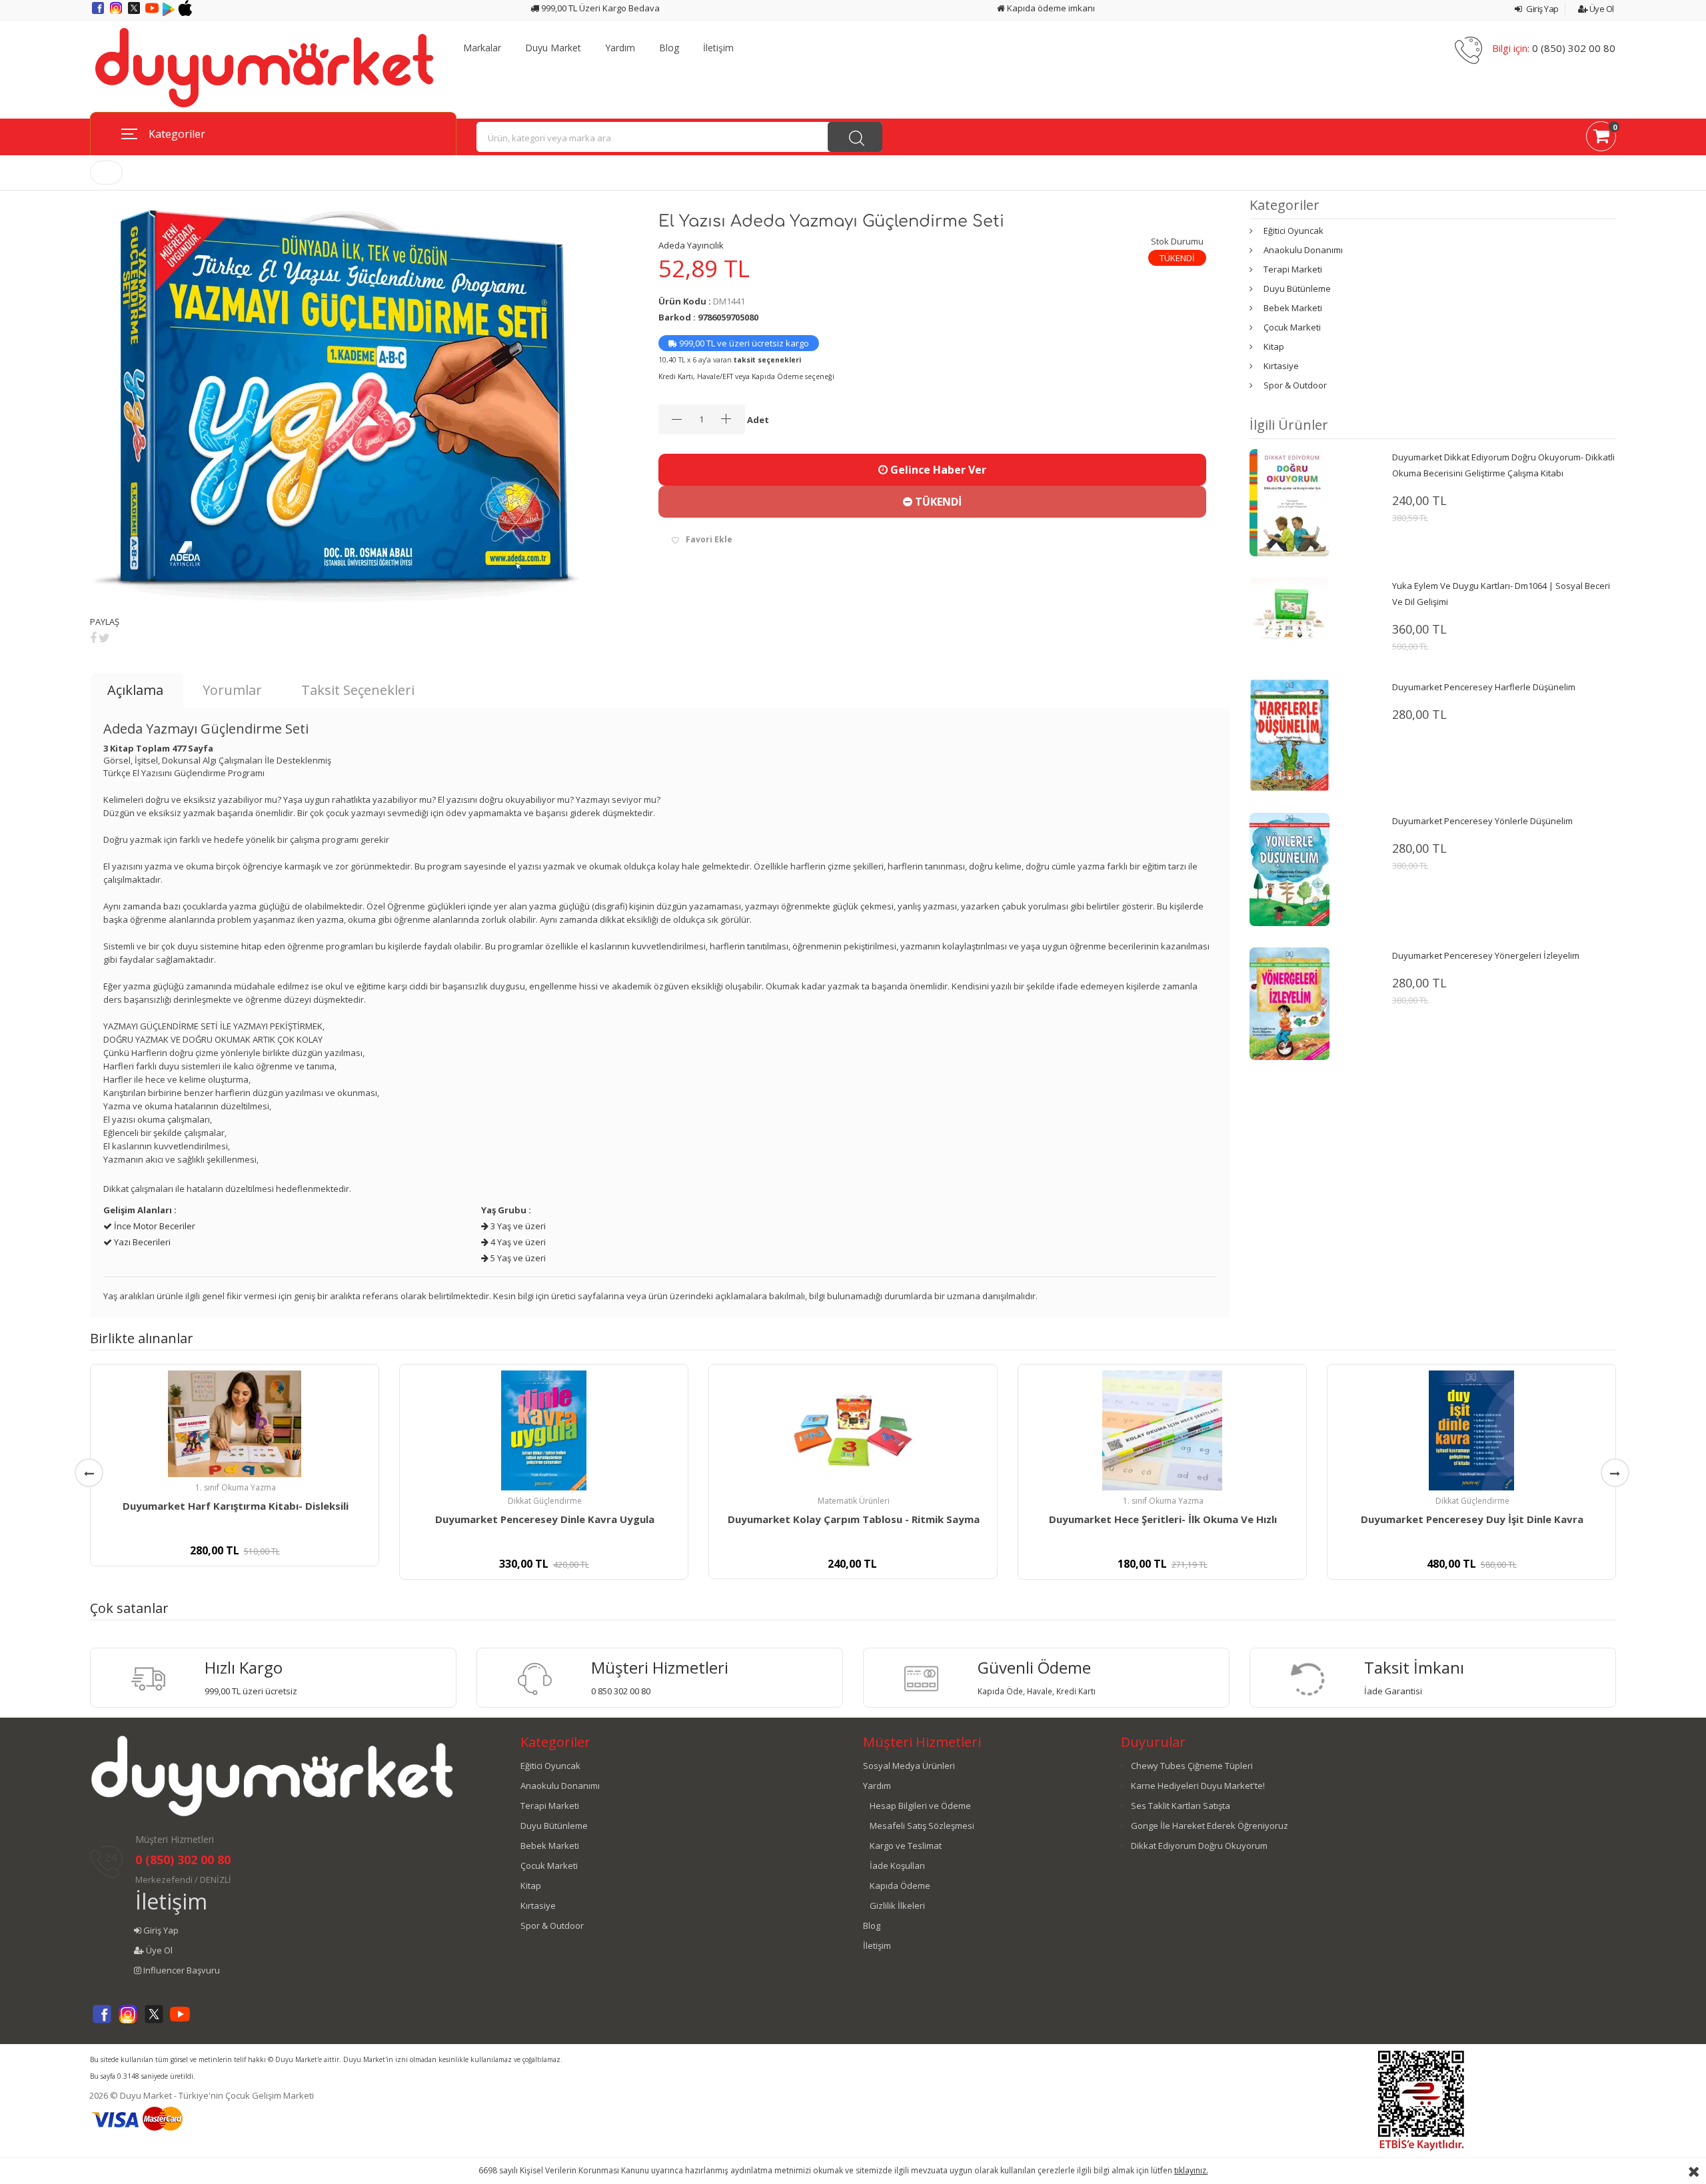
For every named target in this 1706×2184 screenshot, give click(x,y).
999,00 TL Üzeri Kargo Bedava (599, 8)
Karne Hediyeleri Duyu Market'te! (1198, 1786)
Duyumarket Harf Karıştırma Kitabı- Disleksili (236, 1506)
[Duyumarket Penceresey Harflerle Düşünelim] (1289, 734)
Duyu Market (553, 48)
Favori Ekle (709, 539)
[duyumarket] (264, 67)
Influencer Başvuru (181, 1970)
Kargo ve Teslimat (906, 1846)
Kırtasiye (1281, 366)
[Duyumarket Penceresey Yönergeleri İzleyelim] (1289, 1003)
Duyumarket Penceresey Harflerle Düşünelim (1484, 687)
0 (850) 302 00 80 (1574, 48)
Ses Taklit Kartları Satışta (1181, 1806)
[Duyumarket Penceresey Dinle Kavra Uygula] (544, 1430)
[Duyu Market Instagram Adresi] (117, 13)
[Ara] (855, 137)
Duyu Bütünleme (1297, 288)
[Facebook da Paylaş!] (93, 638)
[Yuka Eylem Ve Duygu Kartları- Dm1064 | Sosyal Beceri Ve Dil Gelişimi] (1289, 617)
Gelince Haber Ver (937, 470)
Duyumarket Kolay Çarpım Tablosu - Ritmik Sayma (854, 1519)
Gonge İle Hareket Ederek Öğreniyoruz (1210, 1826)
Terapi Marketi (1293, 269)
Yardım (620, 48)
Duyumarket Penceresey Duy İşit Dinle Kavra (1472, 1519)
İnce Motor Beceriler (154, 1226)
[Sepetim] (1601, 139)
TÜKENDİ (937, 502)
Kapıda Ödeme (900, 1886)
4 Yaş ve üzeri (517, 1242)
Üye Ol (1601, 9)
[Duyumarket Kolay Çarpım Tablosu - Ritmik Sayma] (853, 1430)
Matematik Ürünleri (854, 1501)
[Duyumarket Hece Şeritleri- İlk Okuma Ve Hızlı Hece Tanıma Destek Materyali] (1162, 1430)
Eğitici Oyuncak (1293, 231)
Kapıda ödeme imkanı (1050, 8)
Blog (669, 48)
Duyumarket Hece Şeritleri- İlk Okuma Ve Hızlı (1163, 1519)
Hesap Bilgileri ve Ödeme (920, 1806)
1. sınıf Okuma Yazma (236, 1487)
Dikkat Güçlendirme (545, 1501)
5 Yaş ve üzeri (517, 1258)
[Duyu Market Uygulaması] (170, 13)
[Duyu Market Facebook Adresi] (99, 13)
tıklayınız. (1191, 2170)
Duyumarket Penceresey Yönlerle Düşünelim (1482, 821)
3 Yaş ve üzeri (517, 1226)
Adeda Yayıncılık (691, 245)
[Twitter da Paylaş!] (104, 638)
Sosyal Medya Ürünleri (909, 1766)
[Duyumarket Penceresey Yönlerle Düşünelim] (1289, 869)
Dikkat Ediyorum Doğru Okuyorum (1199, 1846)
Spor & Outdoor (1295, 385)
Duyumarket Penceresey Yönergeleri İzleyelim (1486, 955)
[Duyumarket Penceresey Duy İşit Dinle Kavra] (1471, 1430)
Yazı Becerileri (141, 1242)
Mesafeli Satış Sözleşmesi (922, 1826)
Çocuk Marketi (1292, 327)
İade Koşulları (897, 1866)
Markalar (482, 48)
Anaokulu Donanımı (1303, 250)
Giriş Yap (1542, 9)
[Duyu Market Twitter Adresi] (135, 13)
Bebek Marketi (1293, 308)
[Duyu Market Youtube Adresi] (153, 13)
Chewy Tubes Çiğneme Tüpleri (1192, 1766)
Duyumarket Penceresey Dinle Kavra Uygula (545, 1519)
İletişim (718, 48)
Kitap (1274, 346)
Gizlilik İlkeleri (897, 1906)
